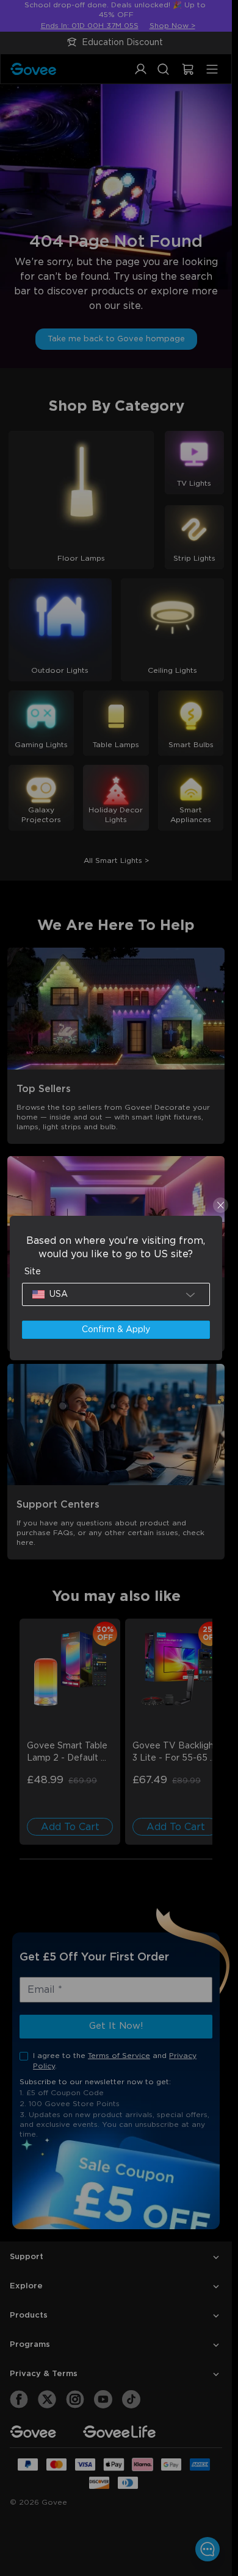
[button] (116, 1294)
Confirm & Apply (116, 1330)
